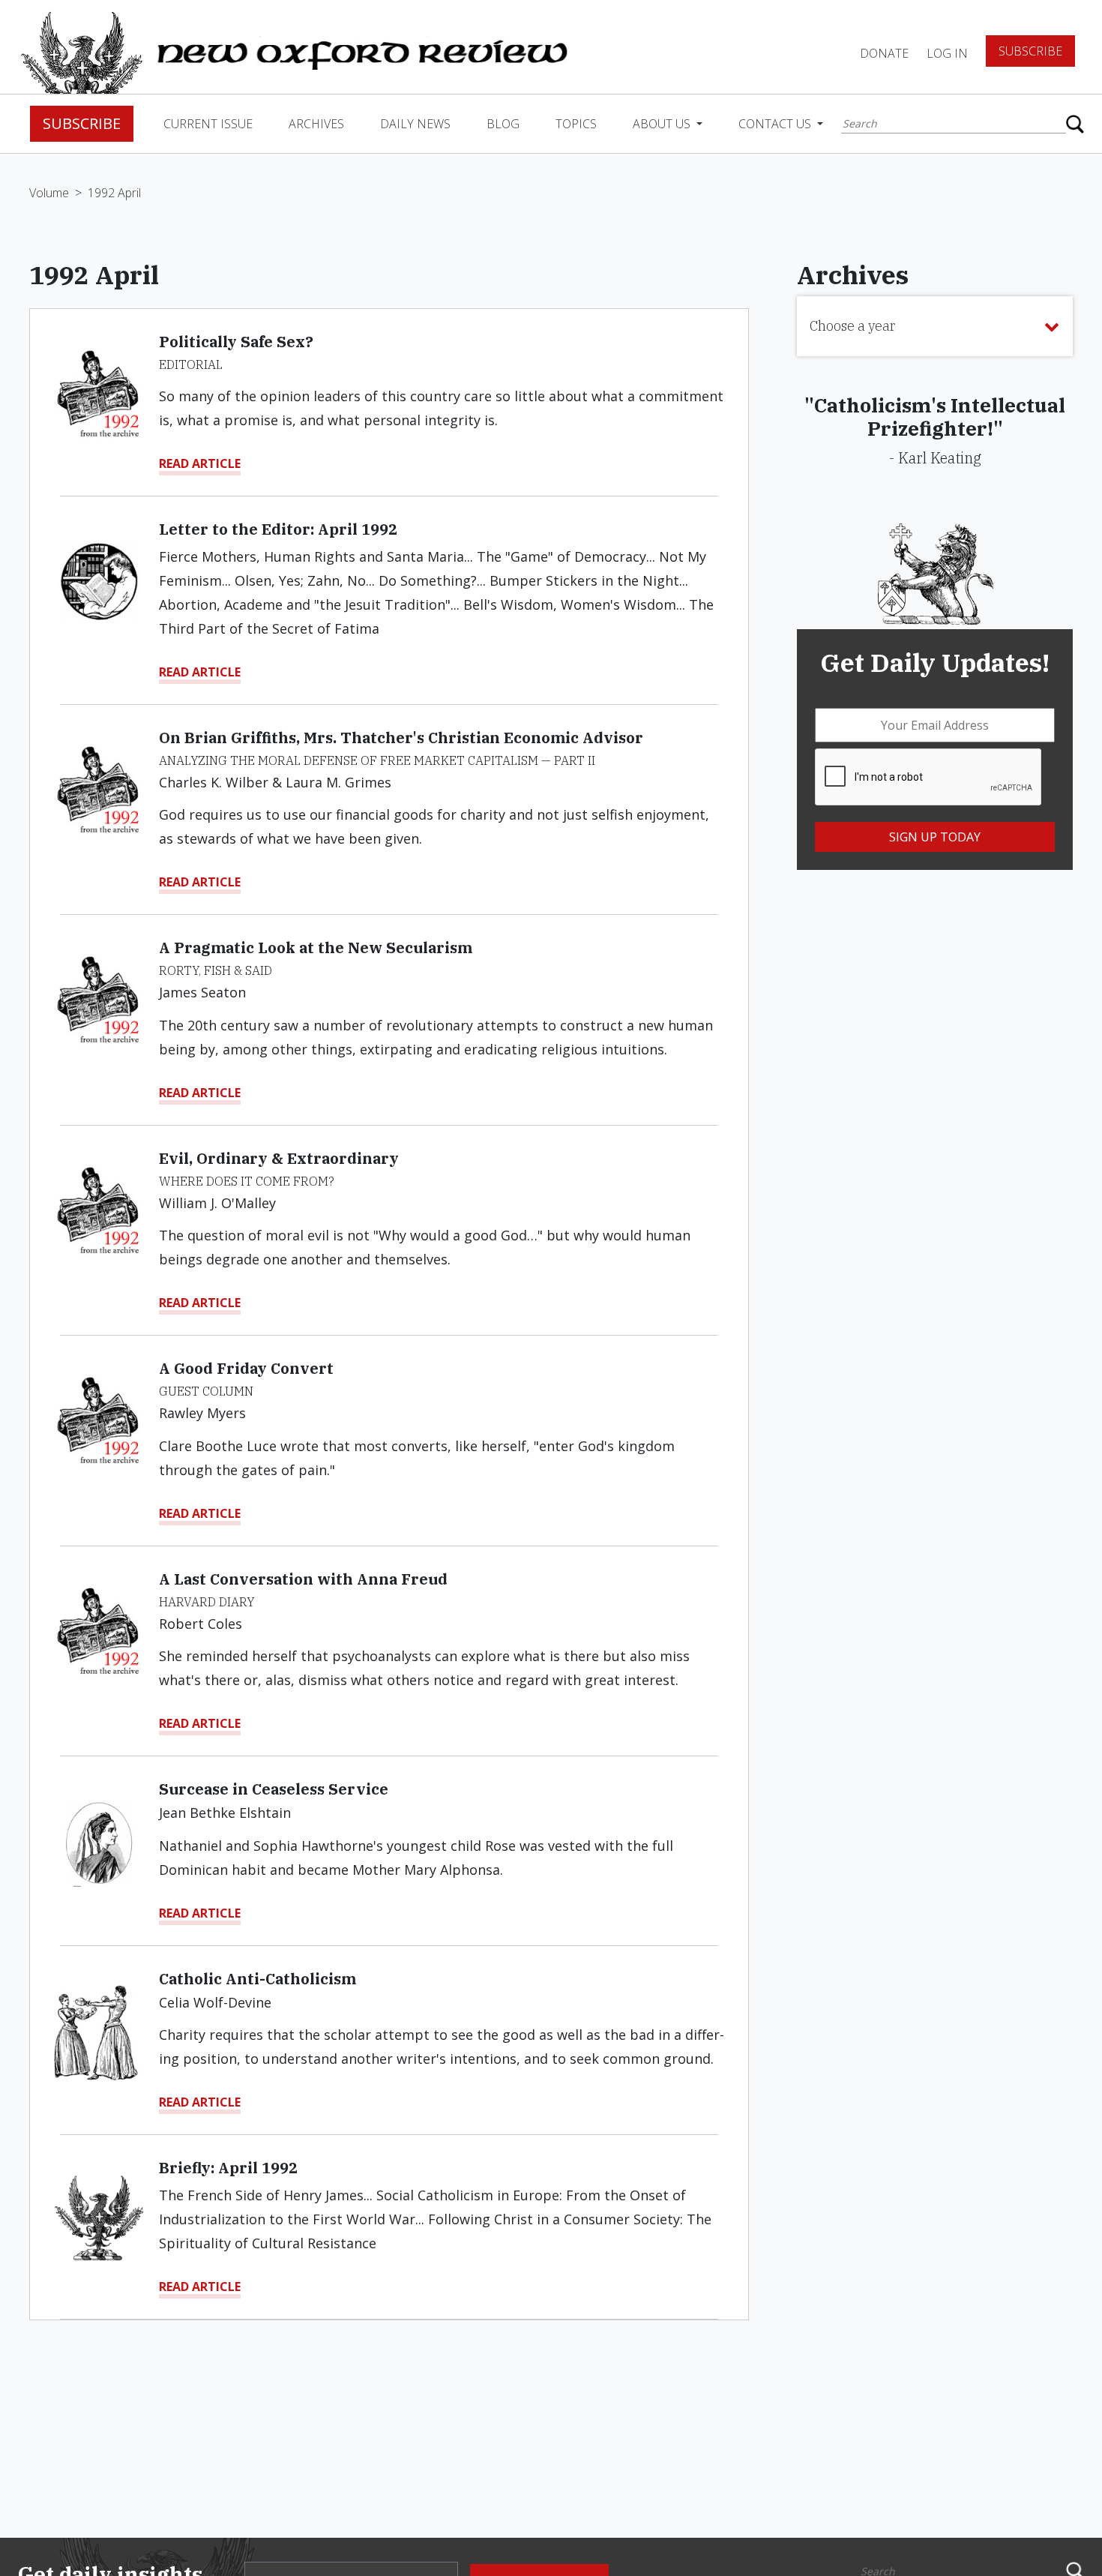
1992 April (114, 193)
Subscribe (1030, 51)
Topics (576, 124)
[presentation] (929, 778)
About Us (663, 124)
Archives (316, 124)
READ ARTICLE (200, 463)
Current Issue (208, 124)
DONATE (884, 53)
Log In (947, 53)
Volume (49, 193)
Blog (503, 124)
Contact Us (776, 124)
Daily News (415, 124)
